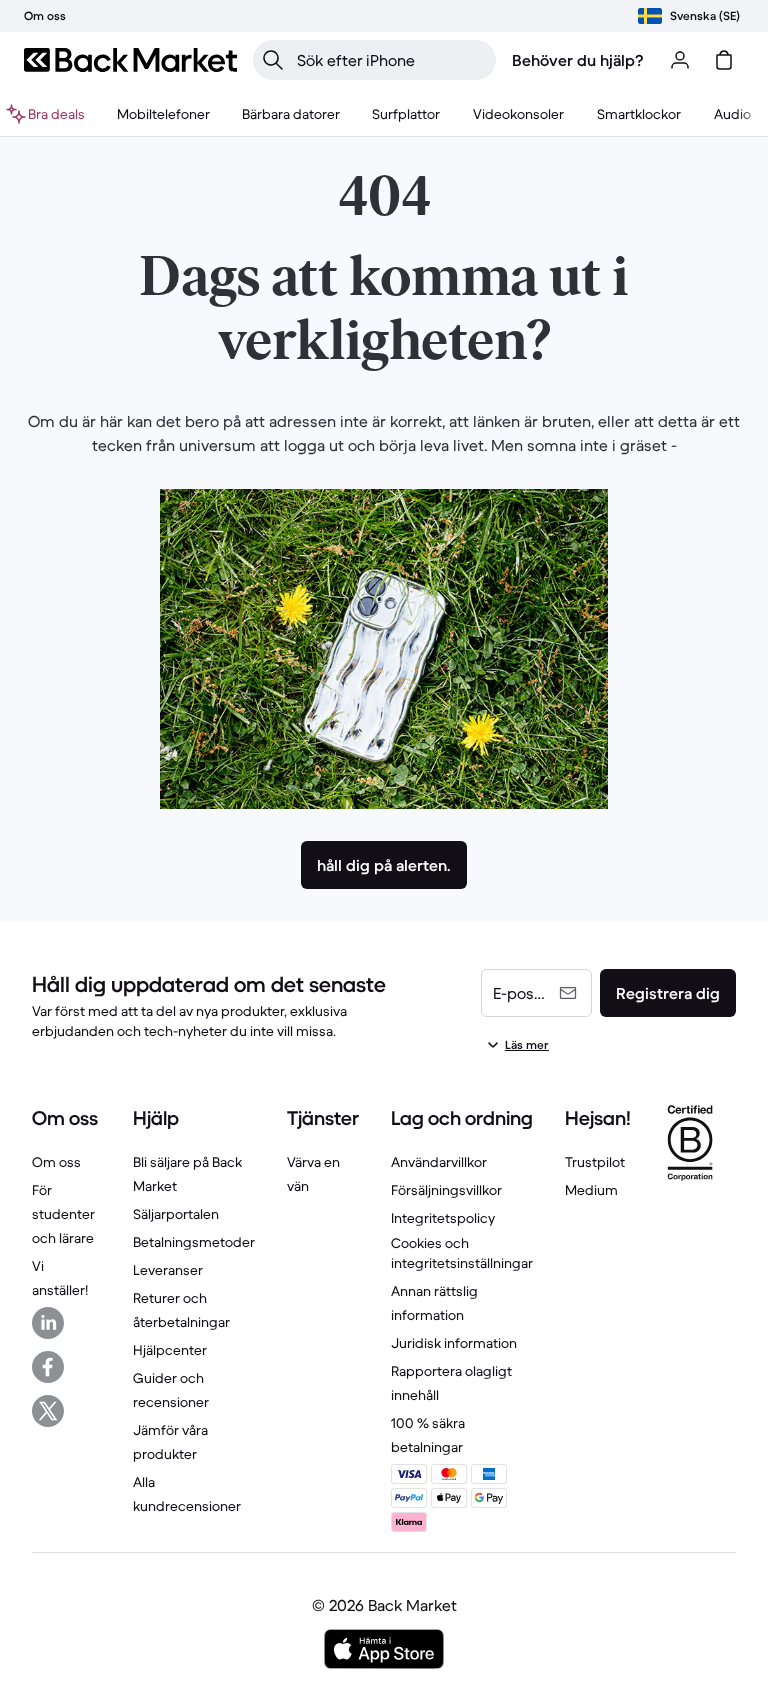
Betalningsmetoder (194, 1242)
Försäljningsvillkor (446, 1190)
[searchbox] (390, 60)
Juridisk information (454, 1343)
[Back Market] (130, 60)
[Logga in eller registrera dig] (680, 60)
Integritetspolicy (443, 1218)
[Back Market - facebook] (48, 1367)
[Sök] (273, 60)
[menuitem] (163, 114)
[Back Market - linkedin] (48, 1323)
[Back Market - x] (48, 1411)
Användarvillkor (439, 1162)
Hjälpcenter (170, 1350)
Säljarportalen (176, 1214)
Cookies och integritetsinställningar (462, 1253)
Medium (591, 1190)
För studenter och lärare (63, 1214)
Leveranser (168, 1270)
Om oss (56, 1162)
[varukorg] (724, 60)
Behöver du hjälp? (578, 60)
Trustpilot (595, 1162)
